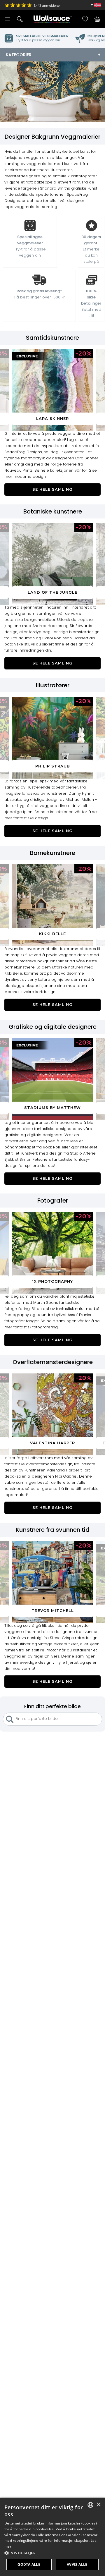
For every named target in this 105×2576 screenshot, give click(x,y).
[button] (52, 2553)
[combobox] (90, 2505)
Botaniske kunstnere (53, 511)
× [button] (98, 2505)
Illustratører (53, 685)
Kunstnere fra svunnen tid (53, 1530)
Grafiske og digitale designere (53, 1027)
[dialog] (52, 2537)
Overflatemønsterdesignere (53, 1362)
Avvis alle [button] (77, 2564)
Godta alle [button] (29, 2564)
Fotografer (53, 1201)
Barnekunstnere (53, 853)
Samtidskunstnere (52, 338)
